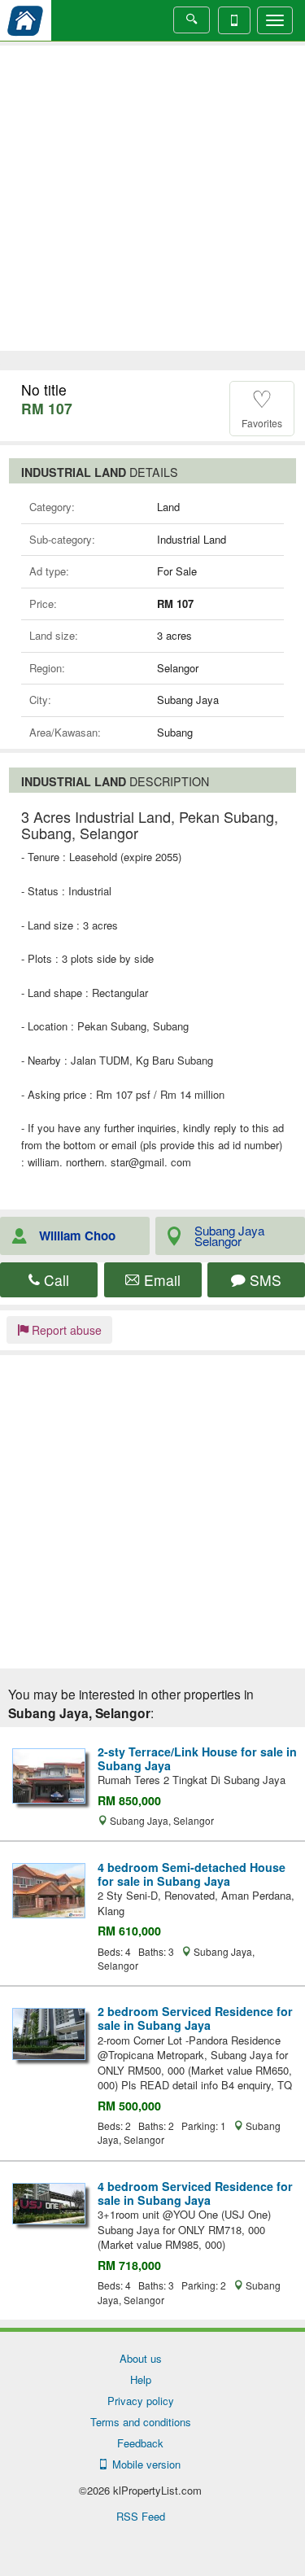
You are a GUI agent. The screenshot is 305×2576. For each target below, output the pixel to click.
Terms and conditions (141, 2422)
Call (54, 1280)
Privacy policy (141, 2401)
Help (141, 2379)
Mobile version (143, 2464)
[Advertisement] (152, 198)
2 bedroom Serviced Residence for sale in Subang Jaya (195, 2018)
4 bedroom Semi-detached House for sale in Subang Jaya (192, 1874)
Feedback (140, 2443)
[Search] (192, 20)
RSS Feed (141, 2516)
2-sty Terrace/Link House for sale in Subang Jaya (197, 1758)
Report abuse (65, 1330)
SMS (264, 1280)
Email (160, 1280)
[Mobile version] (234, 20)
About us (141, 2358)
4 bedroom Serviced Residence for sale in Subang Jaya (195, 2193)
